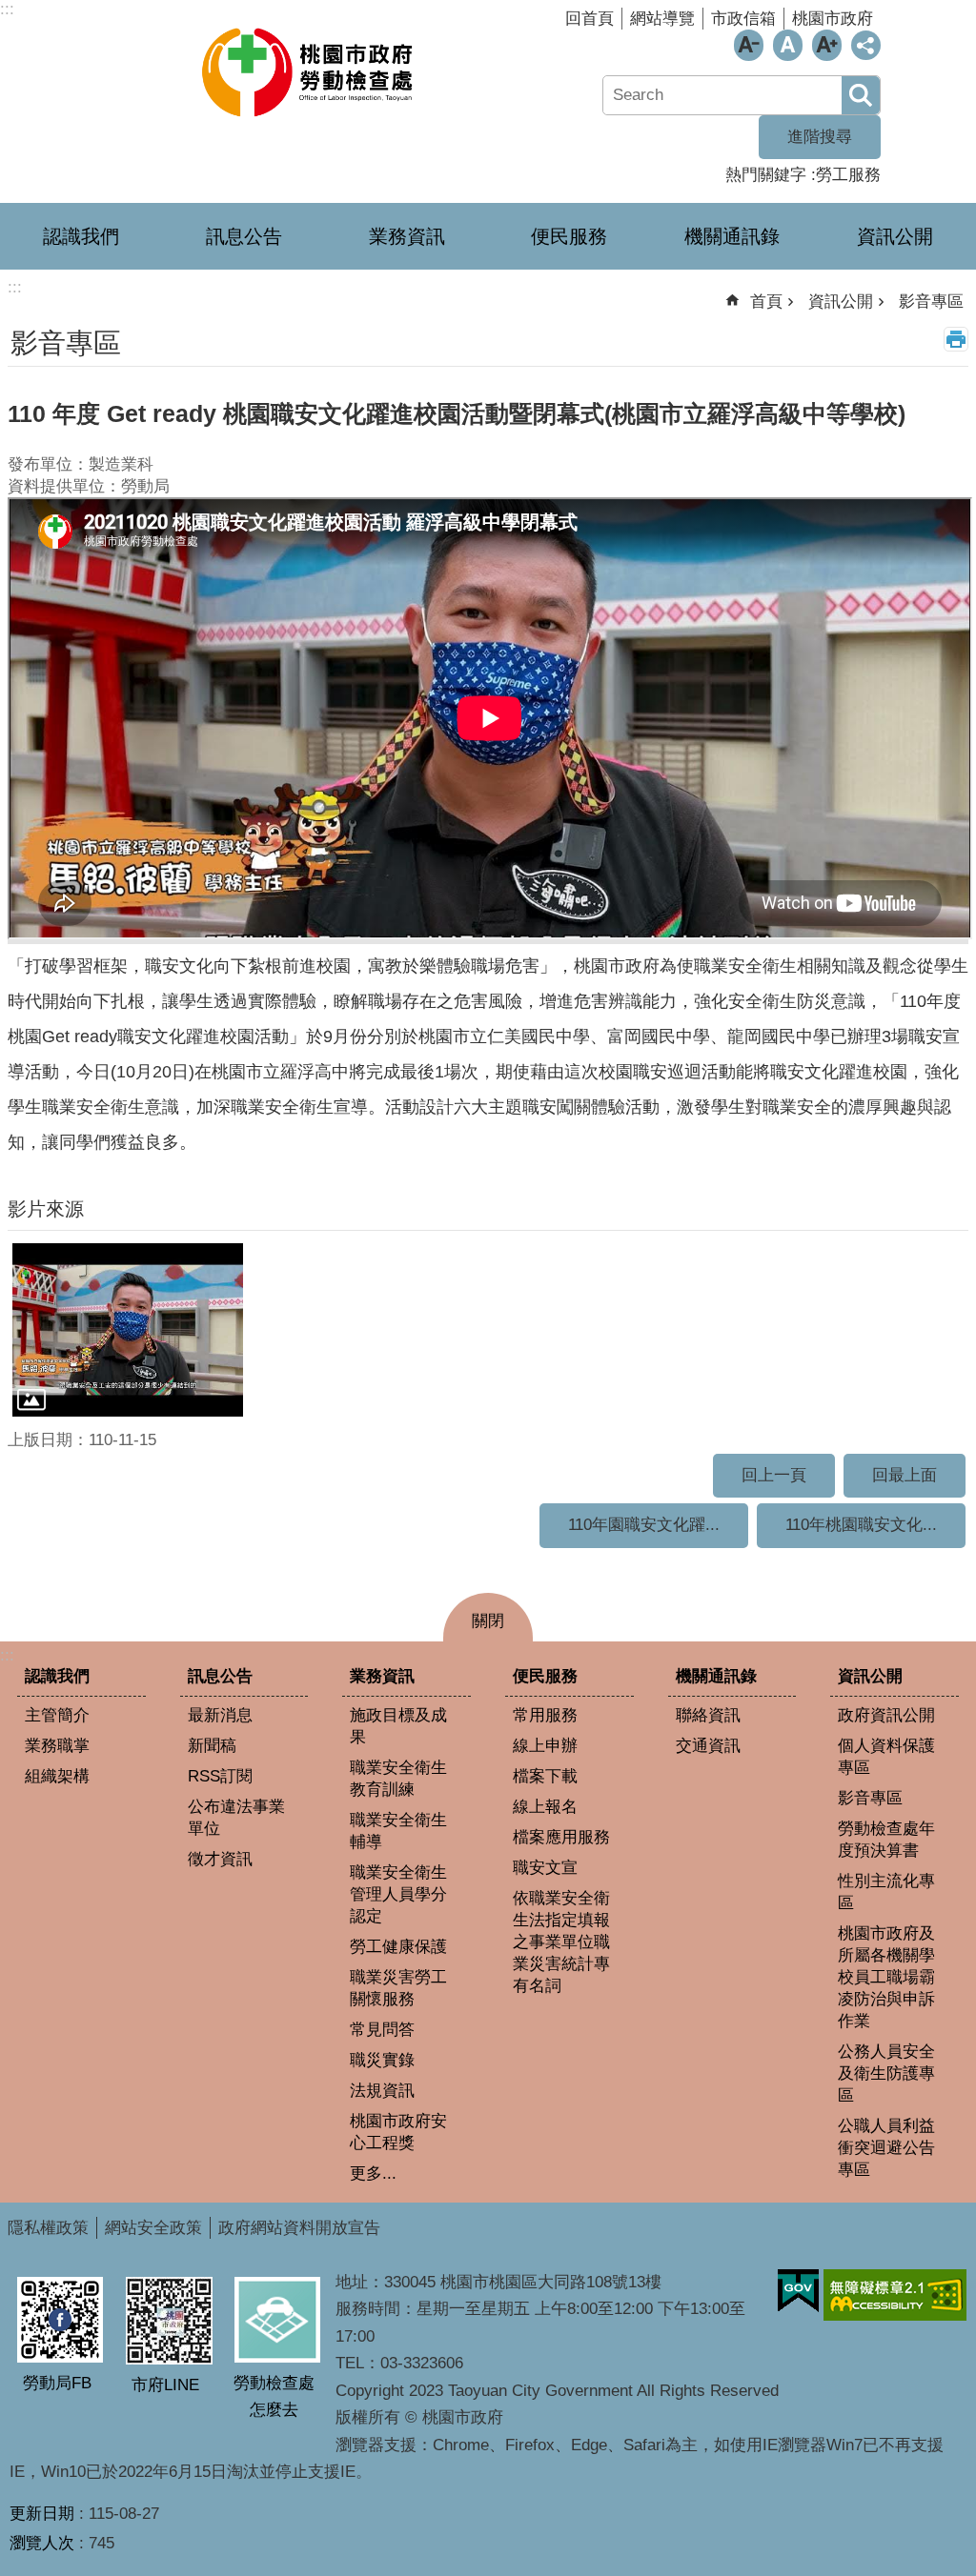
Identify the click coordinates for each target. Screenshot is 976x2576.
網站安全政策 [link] (153, 2228)
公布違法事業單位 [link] (236, 1818)
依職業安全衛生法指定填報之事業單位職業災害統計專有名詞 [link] (561, 1942)
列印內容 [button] (956, 339)
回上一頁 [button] (774, 1475)
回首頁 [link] (590, 19)
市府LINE (165, 2385)
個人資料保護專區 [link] (886, 1757)
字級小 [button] (749, 45)
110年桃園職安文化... (861, 1525)
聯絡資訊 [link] (708, 1715)
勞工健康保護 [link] (398, 1947)
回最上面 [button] (905, 1475)
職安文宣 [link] (545, 1868)
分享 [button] (866, 45)
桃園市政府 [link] (833, 19)
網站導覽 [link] (662, 19)
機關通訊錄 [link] (732, 236)
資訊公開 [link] (895, 236)
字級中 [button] (788, 45)
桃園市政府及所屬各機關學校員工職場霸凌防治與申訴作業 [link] (886, 1977)
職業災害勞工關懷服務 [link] (398, 1988)
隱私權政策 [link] (48, 2228)
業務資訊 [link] (407, 236)
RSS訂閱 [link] (220, 1776)
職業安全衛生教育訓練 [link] (398, 1779)
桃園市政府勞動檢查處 (310, 71)
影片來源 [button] (46, 1209)
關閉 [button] (488, 1621)
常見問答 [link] (382, 2030)
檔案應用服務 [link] (561, 1837)
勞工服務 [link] (848, 175)
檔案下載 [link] (545, 1776)
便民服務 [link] (569, 236)
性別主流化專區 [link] (886, 1892)
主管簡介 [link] (57, 1715)
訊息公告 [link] (244, 236)
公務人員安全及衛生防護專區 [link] (886, 2073)
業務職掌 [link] (57, 1746)
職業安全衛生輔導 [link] (398, 1831)
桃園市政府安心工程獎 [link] (398, 2132)
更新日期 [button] (42, 2514)
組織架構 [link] (57, 1776)
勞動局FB (57, 2383)
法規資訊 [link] (382, 2091)
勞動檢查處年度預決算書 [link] (886, 1840)
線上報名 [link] (545, 1807)
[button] (128, 1330)
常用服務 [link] (545, 1715)
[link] (798, 2291)
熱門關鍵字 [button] (766, 175)
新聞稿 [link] (212, 1746)
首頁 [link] (766, 302)
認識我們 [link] (81, 236)
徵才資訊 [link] (220, 1859)
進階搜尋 (820, 137)
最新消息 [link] (220, 1715)
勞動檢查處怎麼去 (274, 2397)
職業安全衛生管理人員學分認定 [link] (398, 1894)
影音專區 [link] (931, 302)
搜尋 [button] (861, 95)
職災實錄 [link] (382, 2060)
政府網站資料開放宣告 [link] (299, 2228)
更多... (373, 2173)
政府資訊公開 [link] (886, 1715)
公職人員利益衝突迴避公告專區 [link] (886, 2148)
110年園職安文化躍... (644, 1525)
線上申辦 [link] (545, 1746)
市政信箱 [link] (743, 19)
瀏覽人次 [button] (42, 2543)
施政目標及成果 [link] (398, 1726)
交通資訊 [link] (708, 1746)
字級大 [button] (827, 45)
